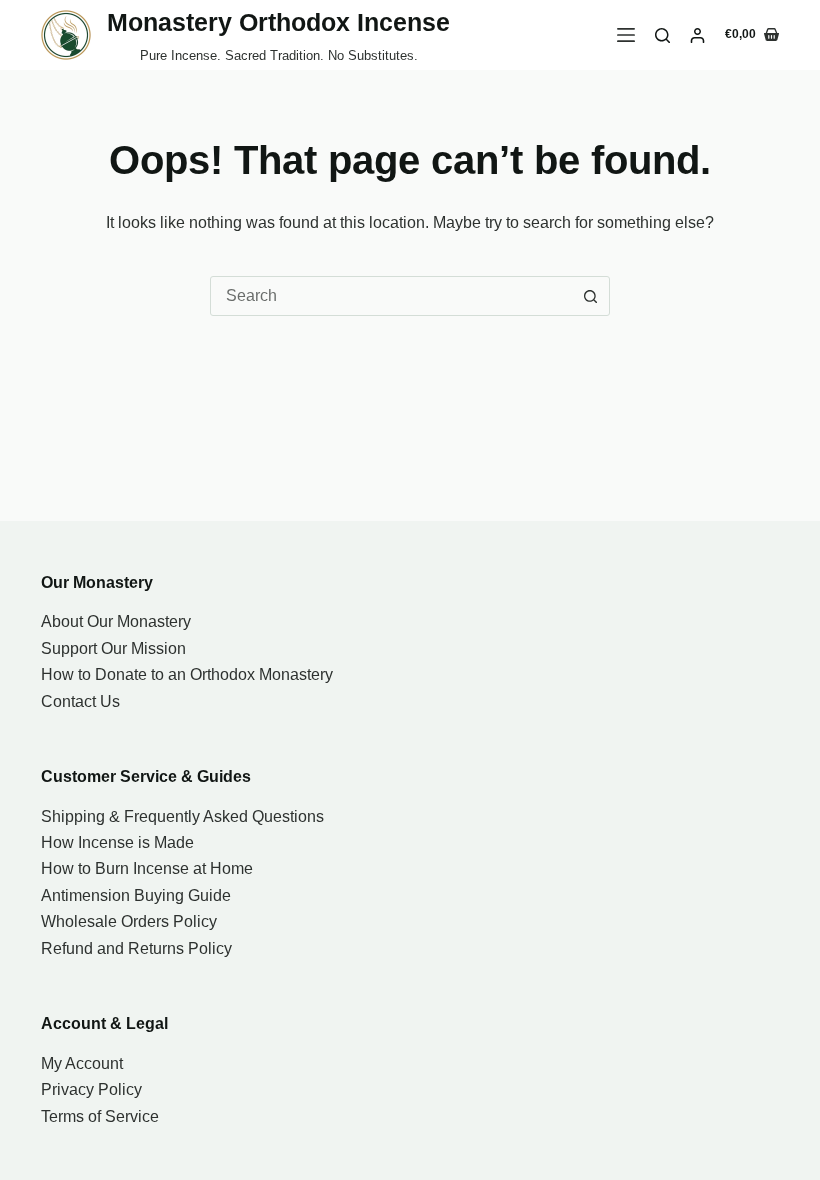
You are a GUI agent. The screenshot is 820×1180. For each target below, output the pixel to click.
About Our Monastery (116, 621)
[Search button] (590, 296)
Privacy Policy (91, 1089)
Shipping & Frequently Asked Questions (182, 816)
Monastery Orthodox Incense (278, 22)
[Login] (697, 35)
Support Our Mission (113, 648)
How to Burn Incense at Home (147, 868)
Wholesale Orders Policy (129, 921)
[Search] (662, 35)
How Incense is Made (117, 842)
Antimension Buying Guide (136, 895)
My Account (82, 1063)
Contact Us (80, 701)
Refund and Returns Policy (136, 948)
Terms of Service (100, 1116)
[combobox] (391, 296)
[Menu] (626, 35)
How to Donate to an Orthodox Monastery (187, 674)
